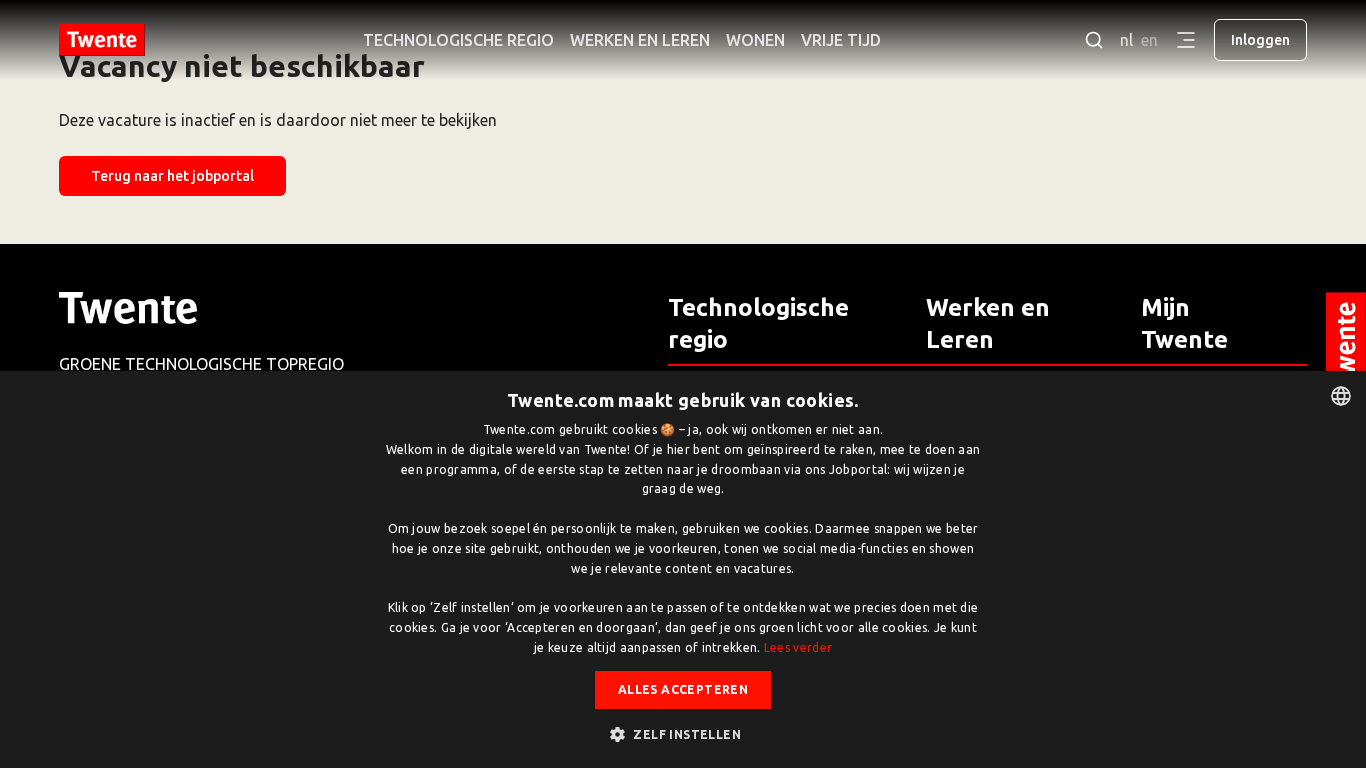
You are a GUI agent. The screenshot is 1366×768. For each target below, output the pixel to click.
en (1149, 40)
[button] (683, 734)
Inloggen (1260, 40)
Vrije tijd (841, 40)
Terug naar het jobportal (172, 176)
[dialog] (683, 569)
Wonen (755, 40)
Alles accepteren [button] (683, 689)
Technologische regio (458, 40)
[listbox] (1341, 396)
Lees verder (798, 647)
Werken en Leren (640, 40)
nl (1126, 40)
